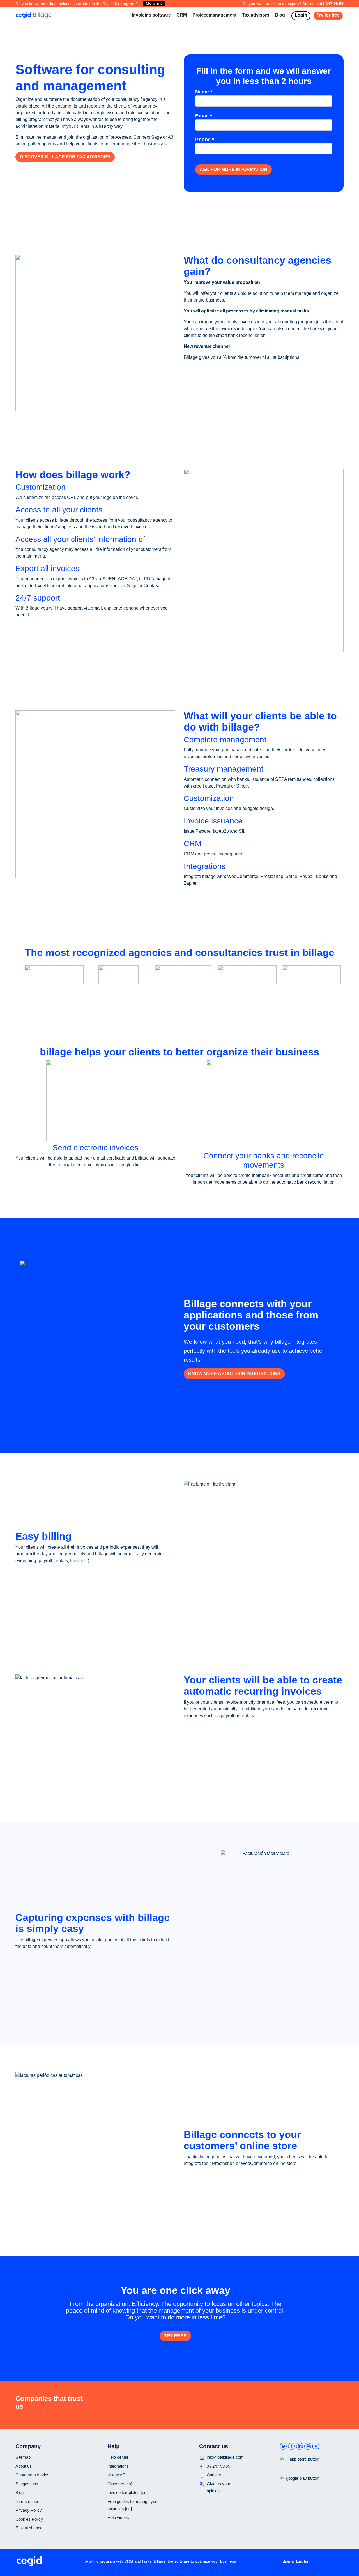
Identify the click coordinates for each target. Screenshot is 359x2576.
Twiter (283, 2447)
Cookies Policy (29, 2519)
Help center (118, 2457)
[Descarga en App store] (300, 2468)
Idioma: (288, 2561)
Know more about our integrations (234, 1374)
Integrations (118, 2466)
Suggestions (27, 2484)
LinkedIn (300, 2447)
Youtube (316, 2447)
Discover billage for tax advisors (65, 157)
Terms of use (27, 2501)
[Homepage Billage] (34, 15)
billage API (117, 2475)
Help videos (118, 2517)
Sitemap (23, 2457)
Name (204, 92)
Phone (205, 140)
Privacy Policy (29, 2510)
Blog (19, 2492)
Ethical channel (29, 2528)
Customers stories (32, 2475)
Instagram (308, 2447)
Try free (175, 2336)
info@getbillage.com (225, 2457)
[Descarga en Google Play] (300, 2487)
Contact (214, 2475)
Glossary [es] (120, 2484)
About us (24, 2466)
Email (204, 116)
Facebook (291, 2447)
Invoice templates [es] (127, 2492)
